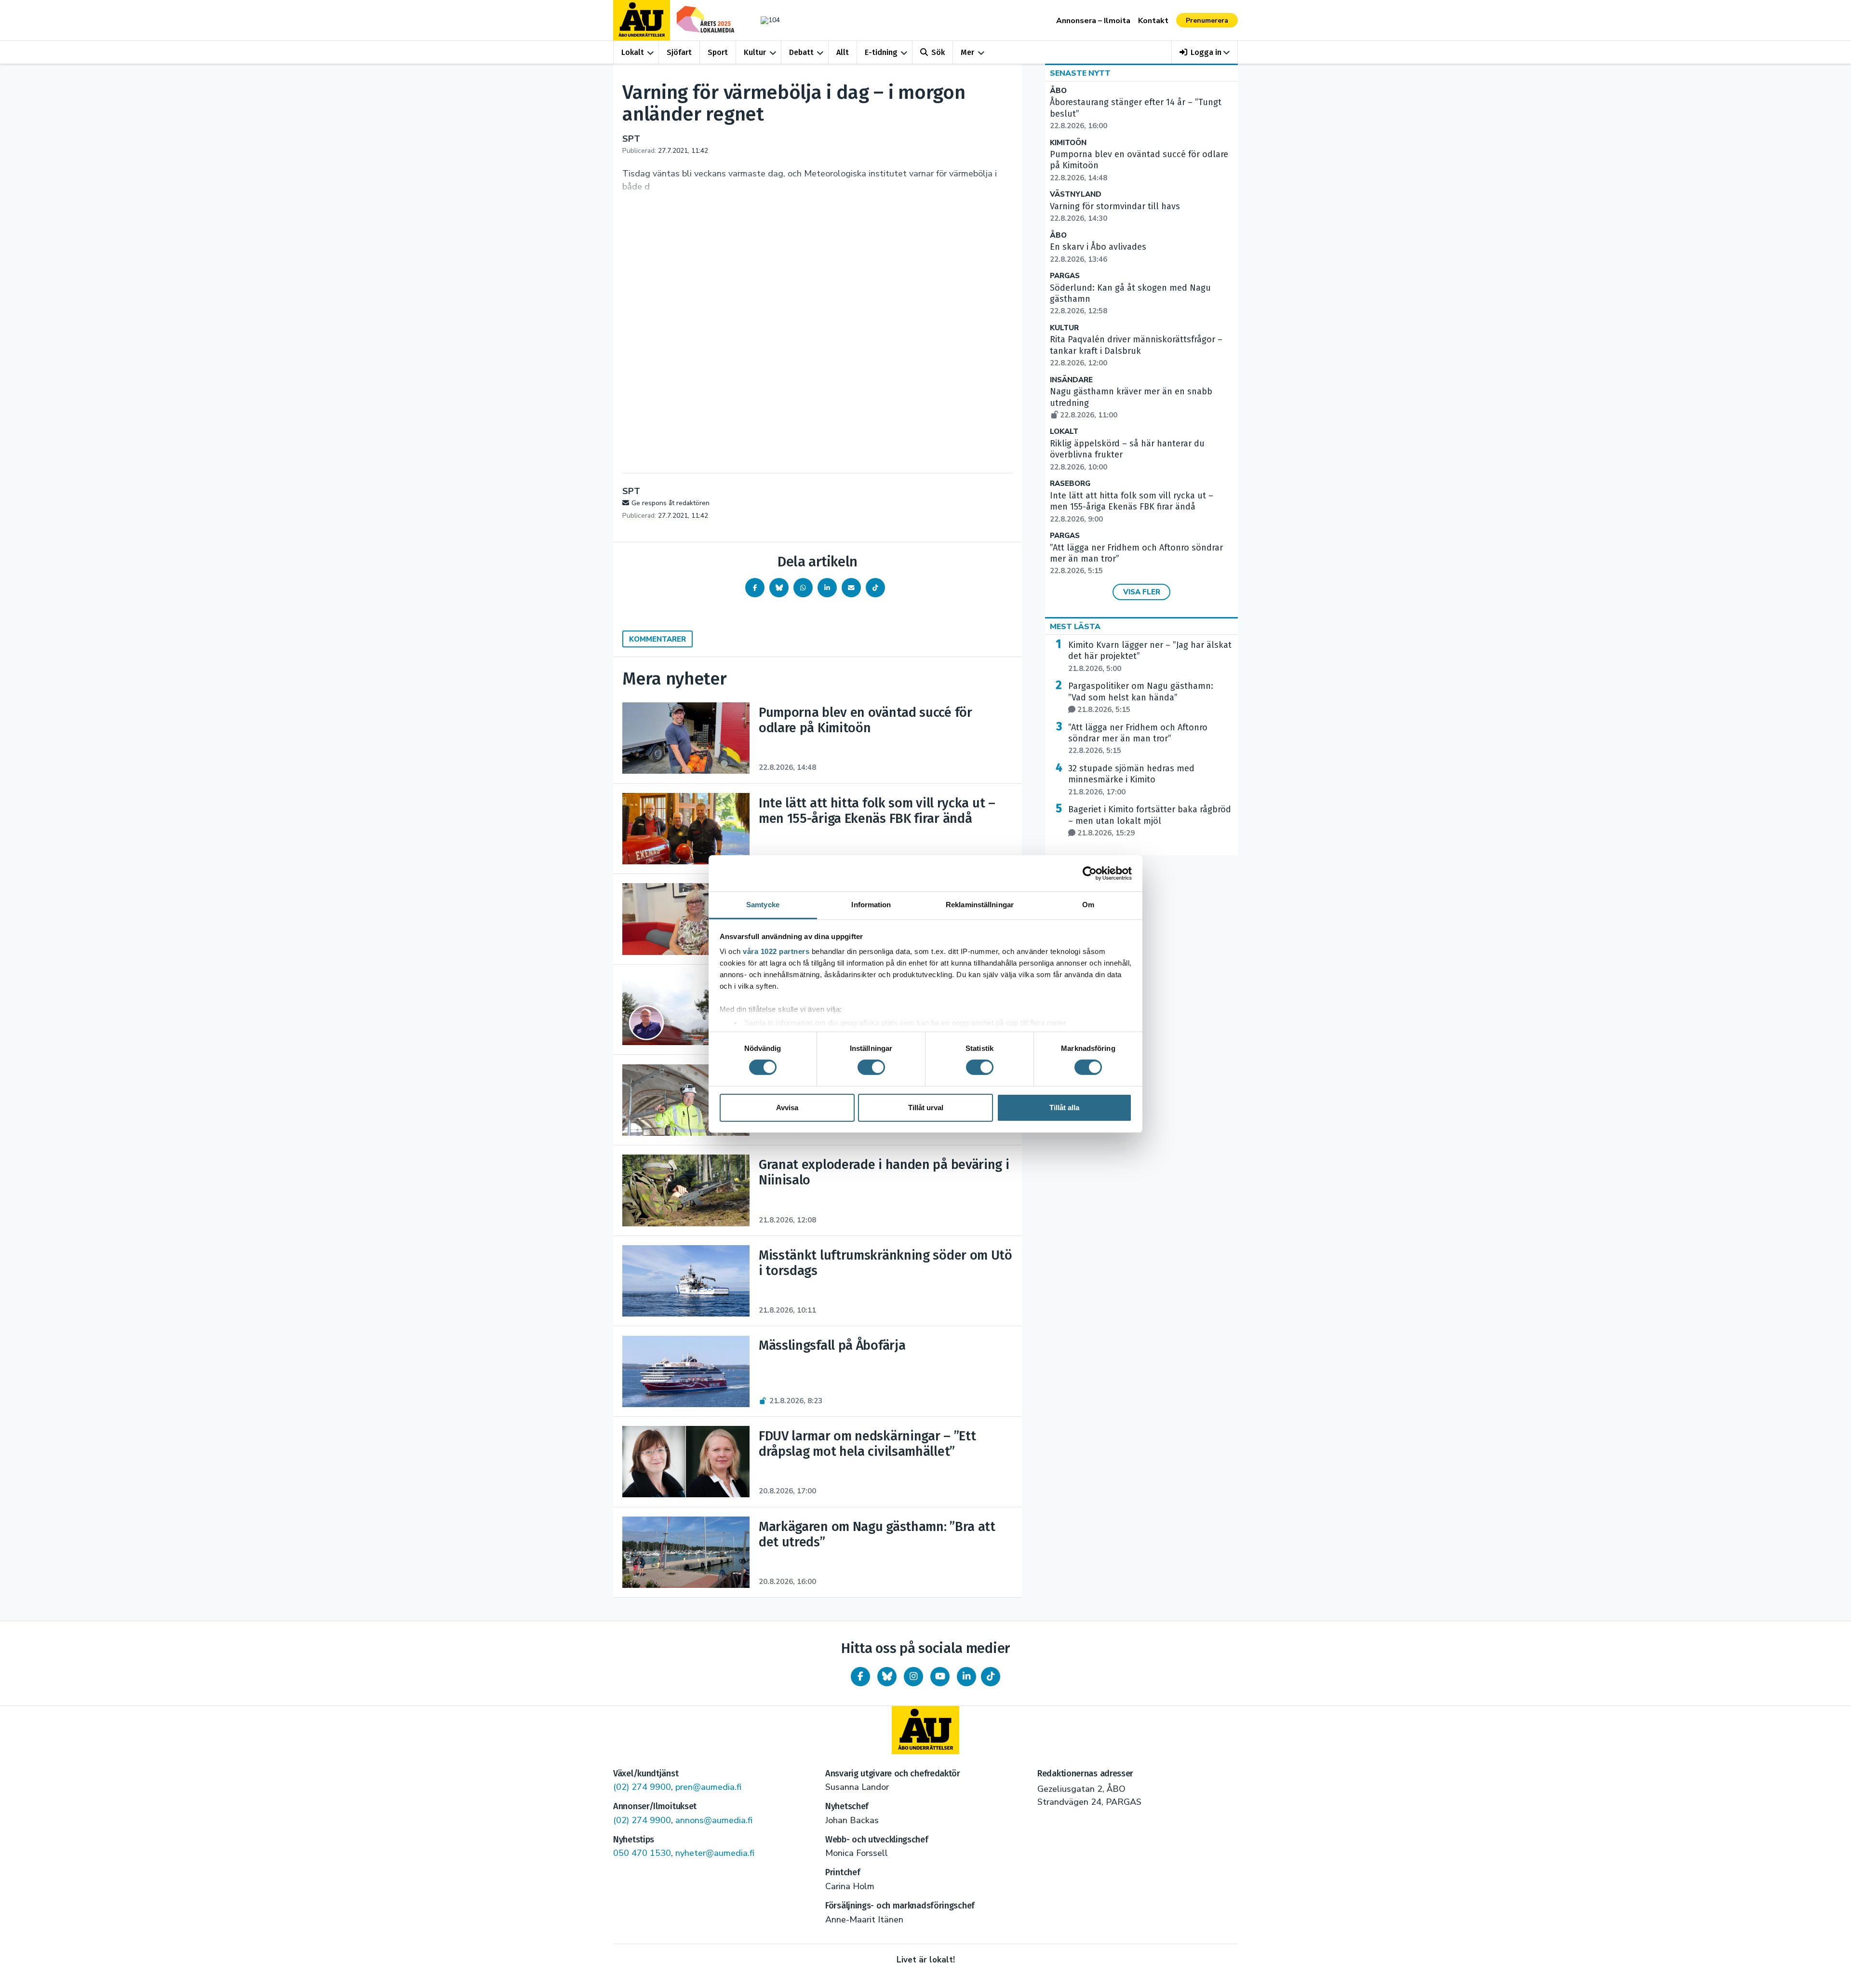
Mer (967, 52)
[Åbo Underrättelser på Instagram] (913, 1677)
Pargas (1065, 276)
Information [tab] (871, 905)
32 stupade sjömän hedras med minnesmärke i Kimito (1131, 780)
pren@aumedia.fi (708, 1787)
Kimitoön (1068, 143)
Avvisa (787, 1108)
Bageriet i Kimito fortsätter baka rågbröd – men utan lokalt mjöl (1150, 821)
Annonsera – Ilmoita (1093, 21)
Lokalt (633, 52)
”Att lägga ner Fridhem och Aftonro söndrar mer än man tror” (1138, 739)
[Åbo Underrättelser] (925, 1730)
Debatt (801, 52)
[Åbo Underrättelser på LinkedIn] (966, 1677)
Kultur (755, 52)
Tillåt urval (926, 1108)
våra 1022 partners (776, 951)
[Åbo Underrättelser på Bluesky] (887, 1677)
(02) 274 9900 (642, 1787)
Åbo (1058, 91)
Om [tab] (1088, 905)
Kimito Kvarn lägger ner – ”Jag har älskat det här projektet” (1150, 657)
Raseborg (1070, 484)
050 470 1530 (642, 1853)
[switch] (871, 1067)
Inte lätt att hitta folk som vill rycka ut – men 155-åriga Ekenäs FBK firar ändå (1132, 507)
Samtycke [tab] (763, 905)
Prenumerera (1207, 20)
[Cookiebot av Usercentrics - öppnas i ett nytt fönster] (1090, 873)
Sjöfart (679, 52)
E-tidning (881, 52)
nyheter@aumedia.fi (715, 1853)
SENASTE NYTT (1080, 73)
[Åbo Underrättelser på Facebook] (860, 1677)
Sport (718, 52)
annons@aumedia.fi (714, 1820)
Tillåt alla (1064, 1108)
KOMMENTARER (657, 639)
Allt (843, 52)
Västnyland (1076, 195)
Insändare (1071, 380)
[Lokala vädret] (765, 20)
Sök (938, 52)
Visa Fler (1142, 592)
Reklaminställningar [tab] (980, 905)
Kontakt (1153, 21)
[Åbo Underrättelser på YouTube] (940, 1677)
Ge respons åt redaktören (671, 503)
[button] (1205, 52)
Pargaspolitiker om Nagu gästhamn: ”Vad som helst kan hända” (1141, 698)
